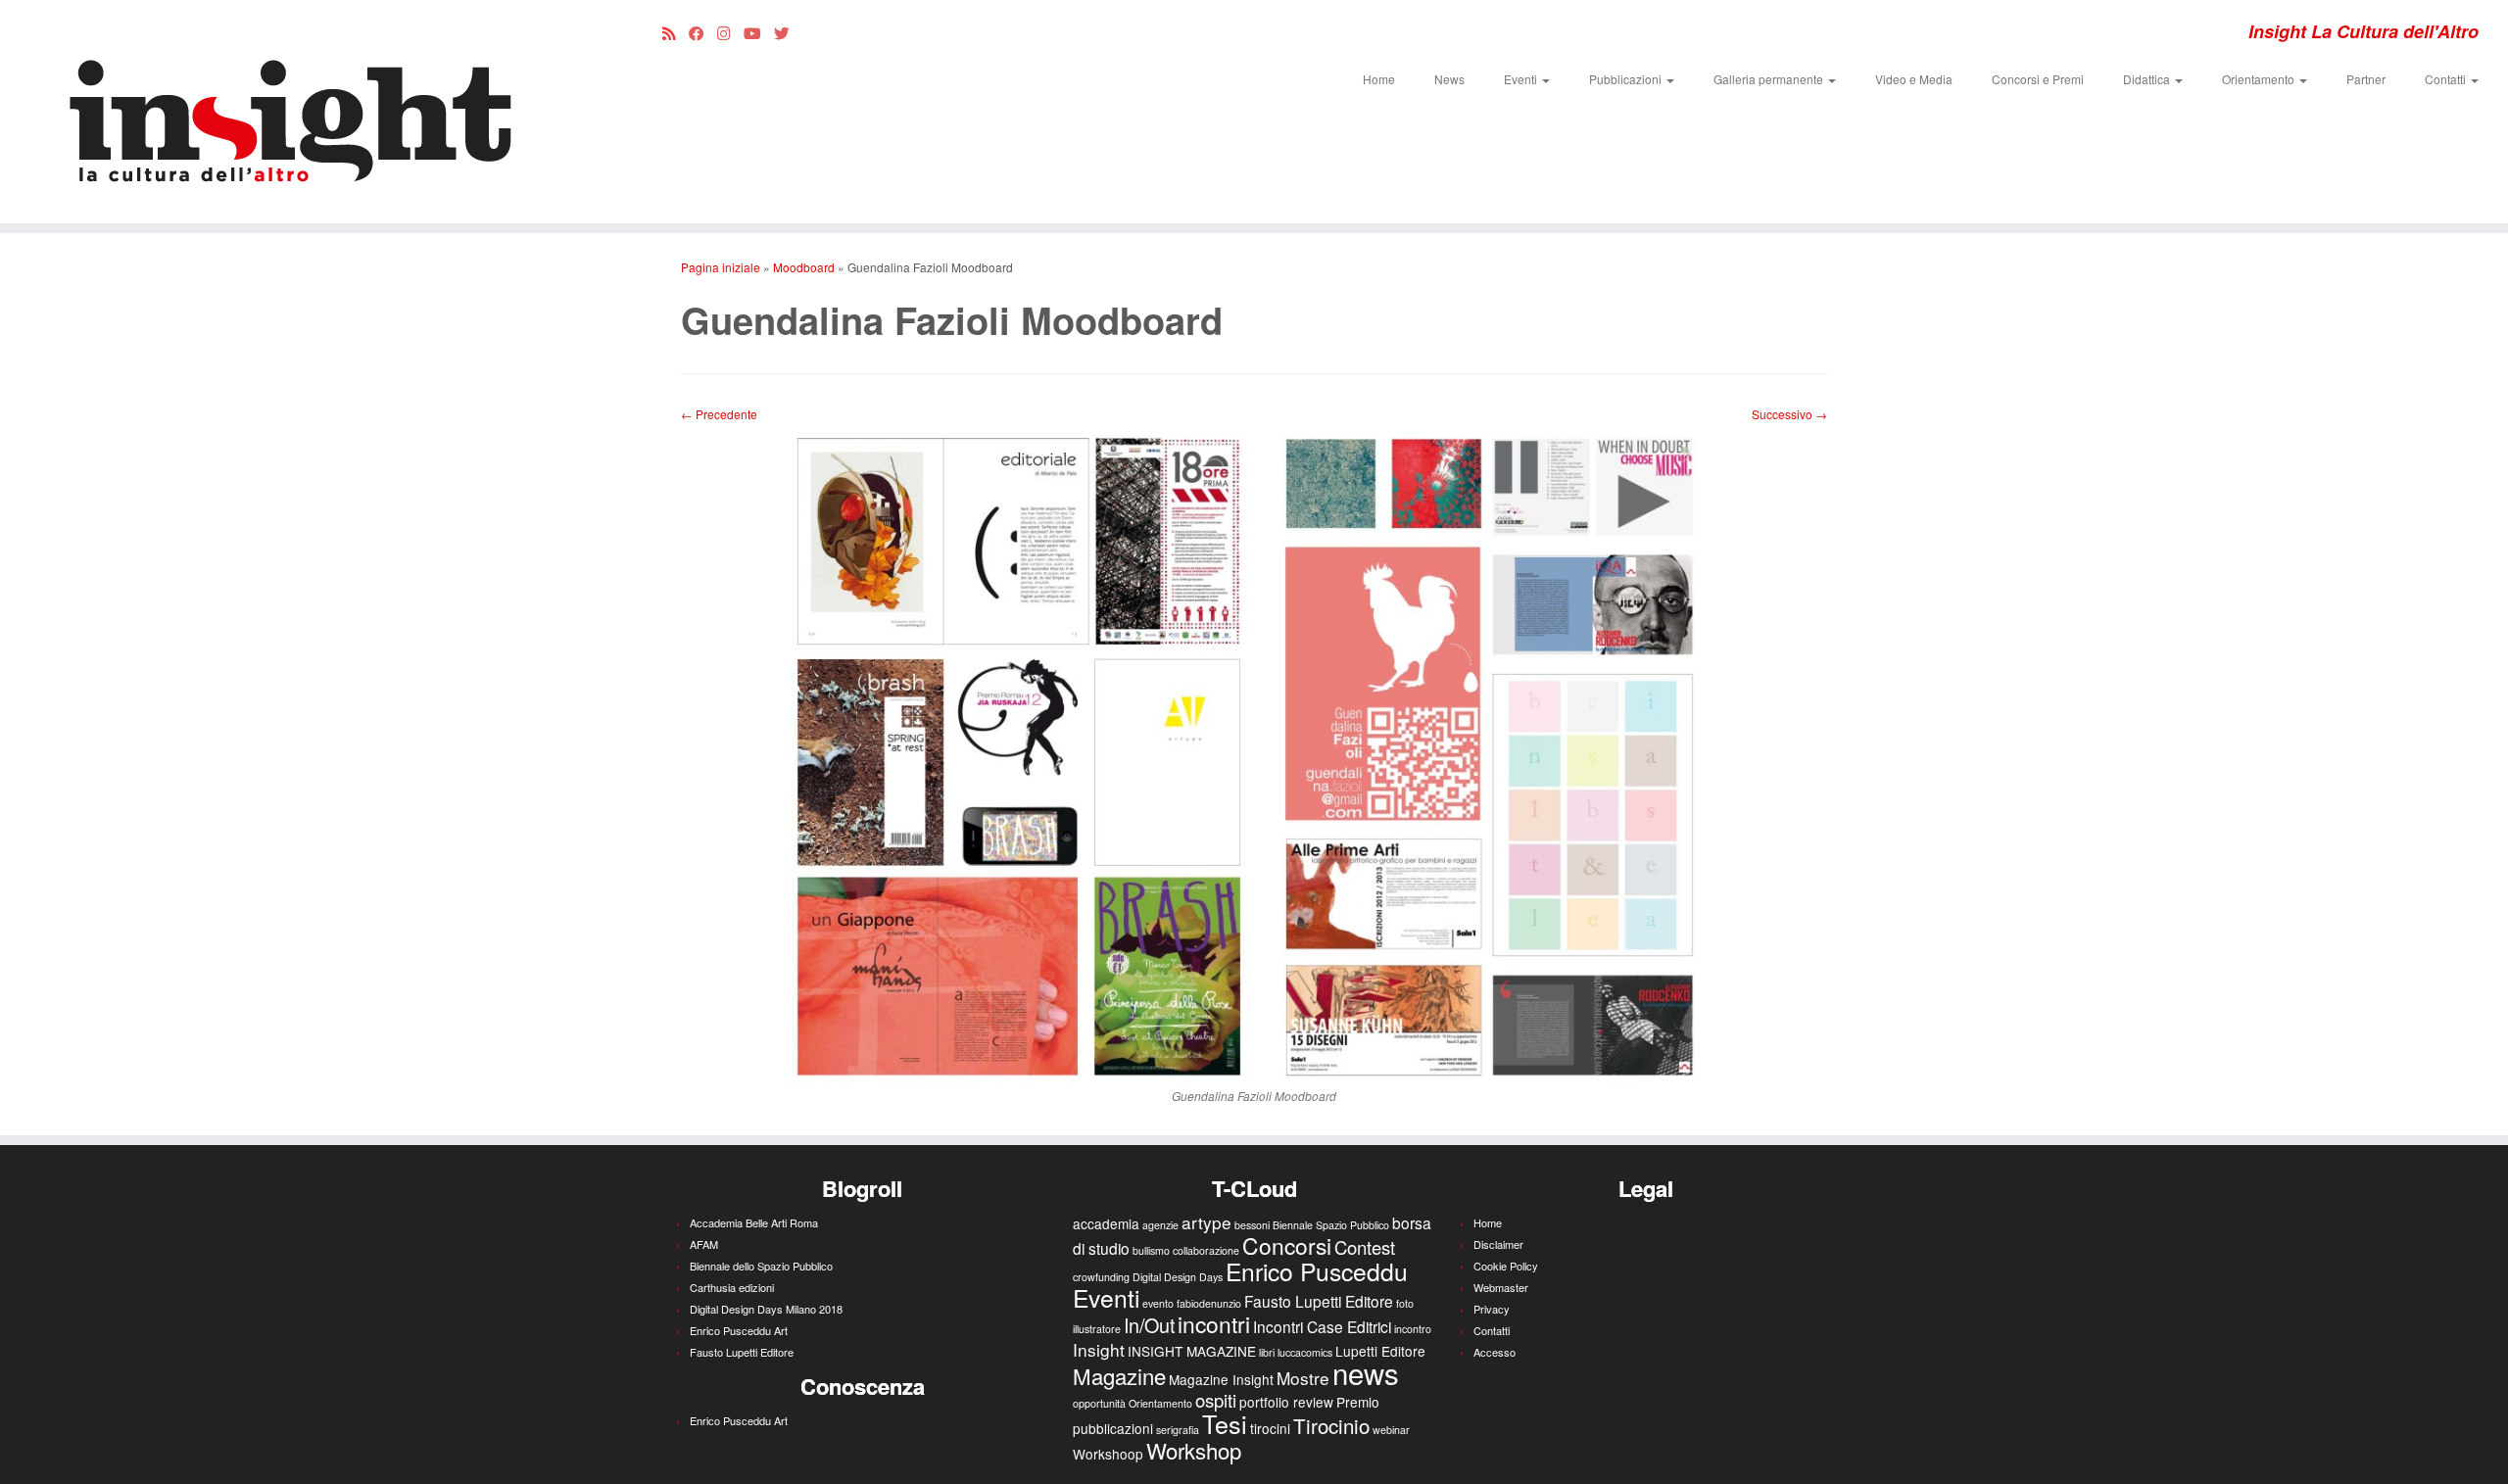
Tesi (1225, 1423)
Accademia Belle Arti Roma (754, 1222)
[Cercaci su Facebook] (703, 32)
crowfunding (1101, 1277)
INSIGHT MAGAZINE (1192, 1351)
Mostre (1303, 1378)
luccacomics (1305, 1352)
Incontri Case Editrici (1322, 1326)
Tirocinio (1331, 1425)
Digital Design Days (1178, 1277)
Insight (1099, 1349)
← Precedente (719, 414)
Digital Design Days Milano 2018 (766, 1309)
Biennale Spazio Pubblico (1331, 1225)
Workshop (1194, 1450)
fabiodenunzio (1209, 1303)
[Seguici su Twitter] (788, 32)
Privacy (1492, 1309)
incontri (1214, 1324)
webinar (1391, 1430)
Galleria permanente (1770, 79)
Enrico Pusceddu (1317, 1271)
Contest (1365, 1247)
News (1449, 79)
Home (1379, 79)
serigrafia (1178, 1430)
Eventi (1522, 79)
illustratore (1097, 1329)
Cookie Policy (1506, 1266)
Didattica (2148, 79)
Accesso (1495, 1352)
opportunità (1099, 1403)
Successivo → (1789, 414)
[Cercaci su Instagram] (730, 32)
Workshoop (1108, 1454)
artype (1206, 1222)
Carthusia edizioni (732, 1287)
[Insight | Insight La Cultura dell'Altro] (289, 112)
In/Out (1149, 1325)
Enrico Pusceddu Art (739, 1330)
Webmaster (1501, 1287)
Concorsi (1287, 1245)
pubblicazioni (1113, 1428)
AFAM (704, 1244)
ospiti (1216, 1400)
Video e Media (1914, 79)
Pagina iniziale (721, 267)
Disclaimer (1498, 1244)
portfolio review (1286, 1402)
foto (1405, 1303)
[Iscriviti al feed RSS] (675, 32)
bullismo (1151, 1250)
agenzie (1160, 1225)
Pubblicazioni (1627, 79)
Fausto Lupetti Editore (742, 1352)
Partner (2366, 79)
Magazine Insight (1221, 1379)
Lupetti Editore (1380, 1351)
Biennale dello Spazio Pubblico (761, 1266)
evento (1158, 1303)
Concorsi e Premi (2038, 79)
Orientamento (2260, 79)
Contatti (2447, 79)
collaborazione (1206, 1250)
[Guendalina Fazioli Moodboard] (1254, 753)
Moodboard (804, 267)
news (1366, 1372)
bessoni (1252, 1225)
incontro (1413, 1329)
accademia (1106, 1223)
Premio (1358, 1402)
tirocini (1270, 1428)
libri (1267, 1352)
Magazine (1119, 1375)
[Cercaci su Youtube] (759, 32)
